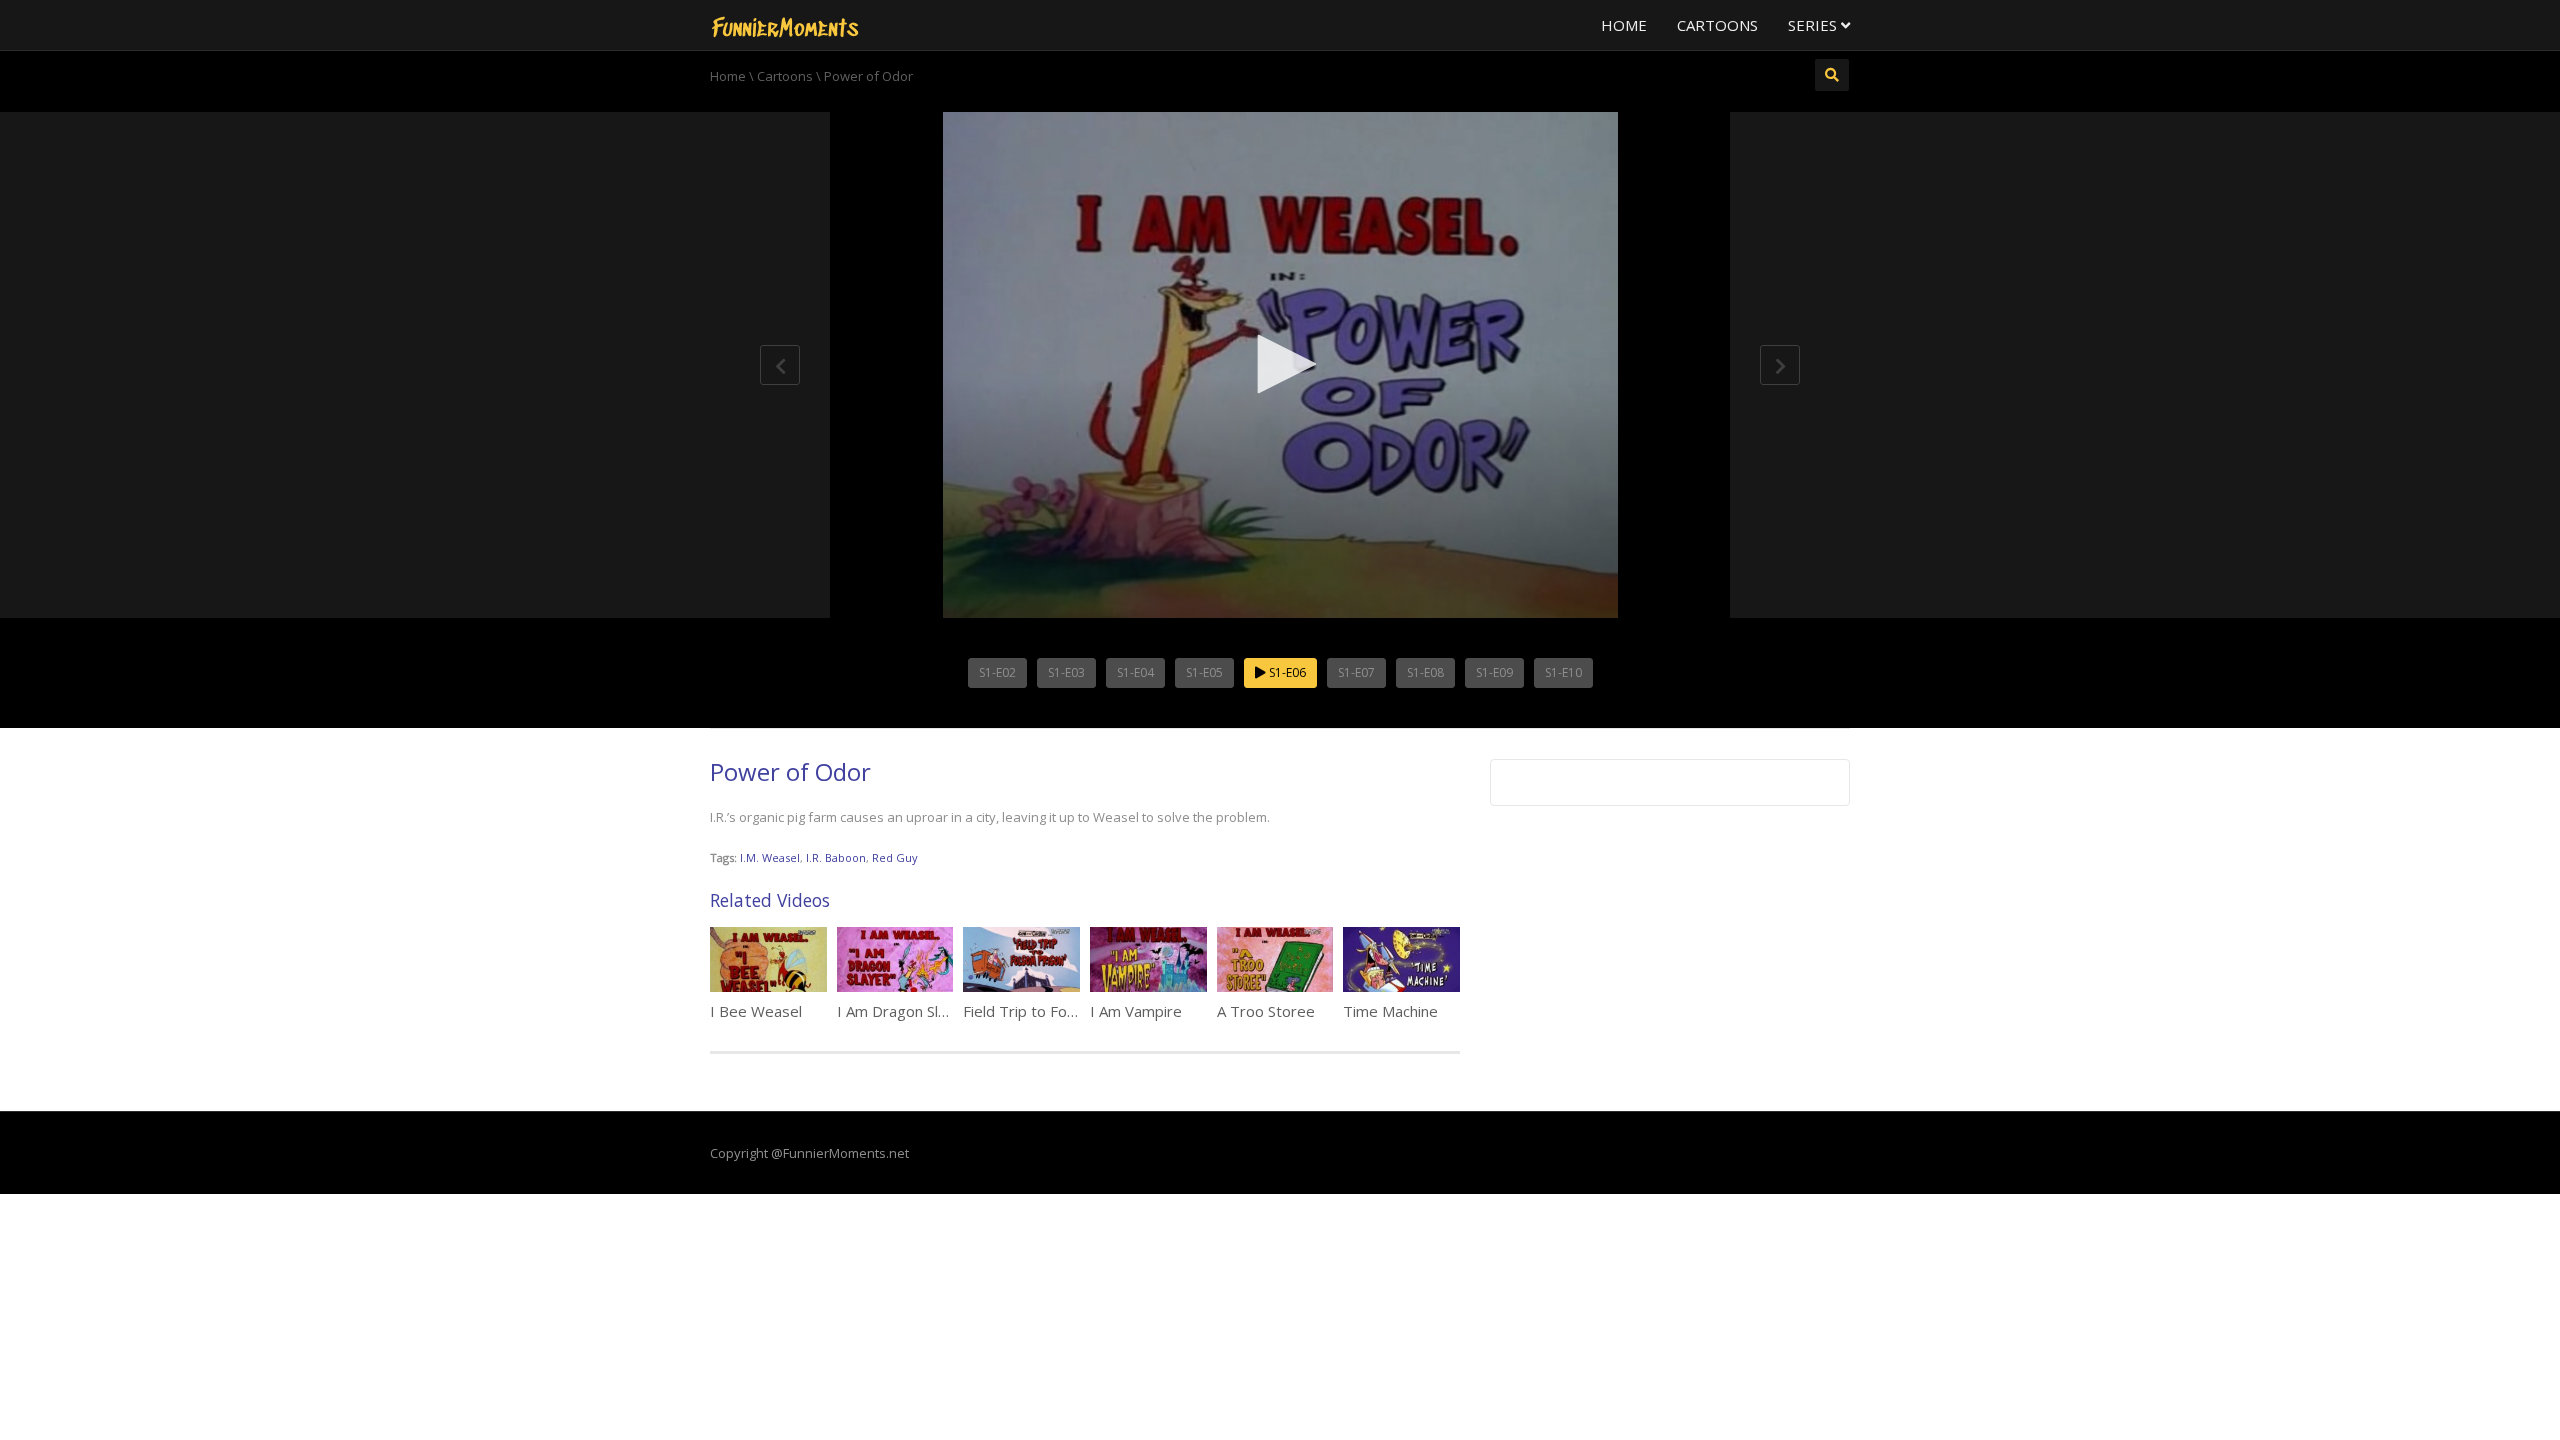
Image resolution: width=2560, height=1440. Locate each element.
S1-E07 (1356, 672)
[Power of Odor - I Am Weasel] (785, 25)
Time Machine (1390, 1011)
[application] (1280, 365)
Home (1624, 25)
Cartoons (1717, 25)
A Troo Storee (1266, 1011)
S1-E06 (1286, 672)
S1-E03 (1066, 672)
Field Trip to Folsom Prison (1055, 1011)
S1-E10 (1563, 672)
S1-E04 (1135, 672)
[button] (1280, 364)
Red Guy (895, 857)
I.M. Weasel (770, 857)
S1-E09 (1494, 672)
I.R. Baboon (836, 857)
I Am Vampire (1136, 1011)
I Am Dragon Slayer (903, 1011)
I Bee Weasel (756, 1011)
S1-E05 (1204, 672)
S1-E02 (997, 672)
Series (1814, 25)
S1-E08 (1425, 672)
